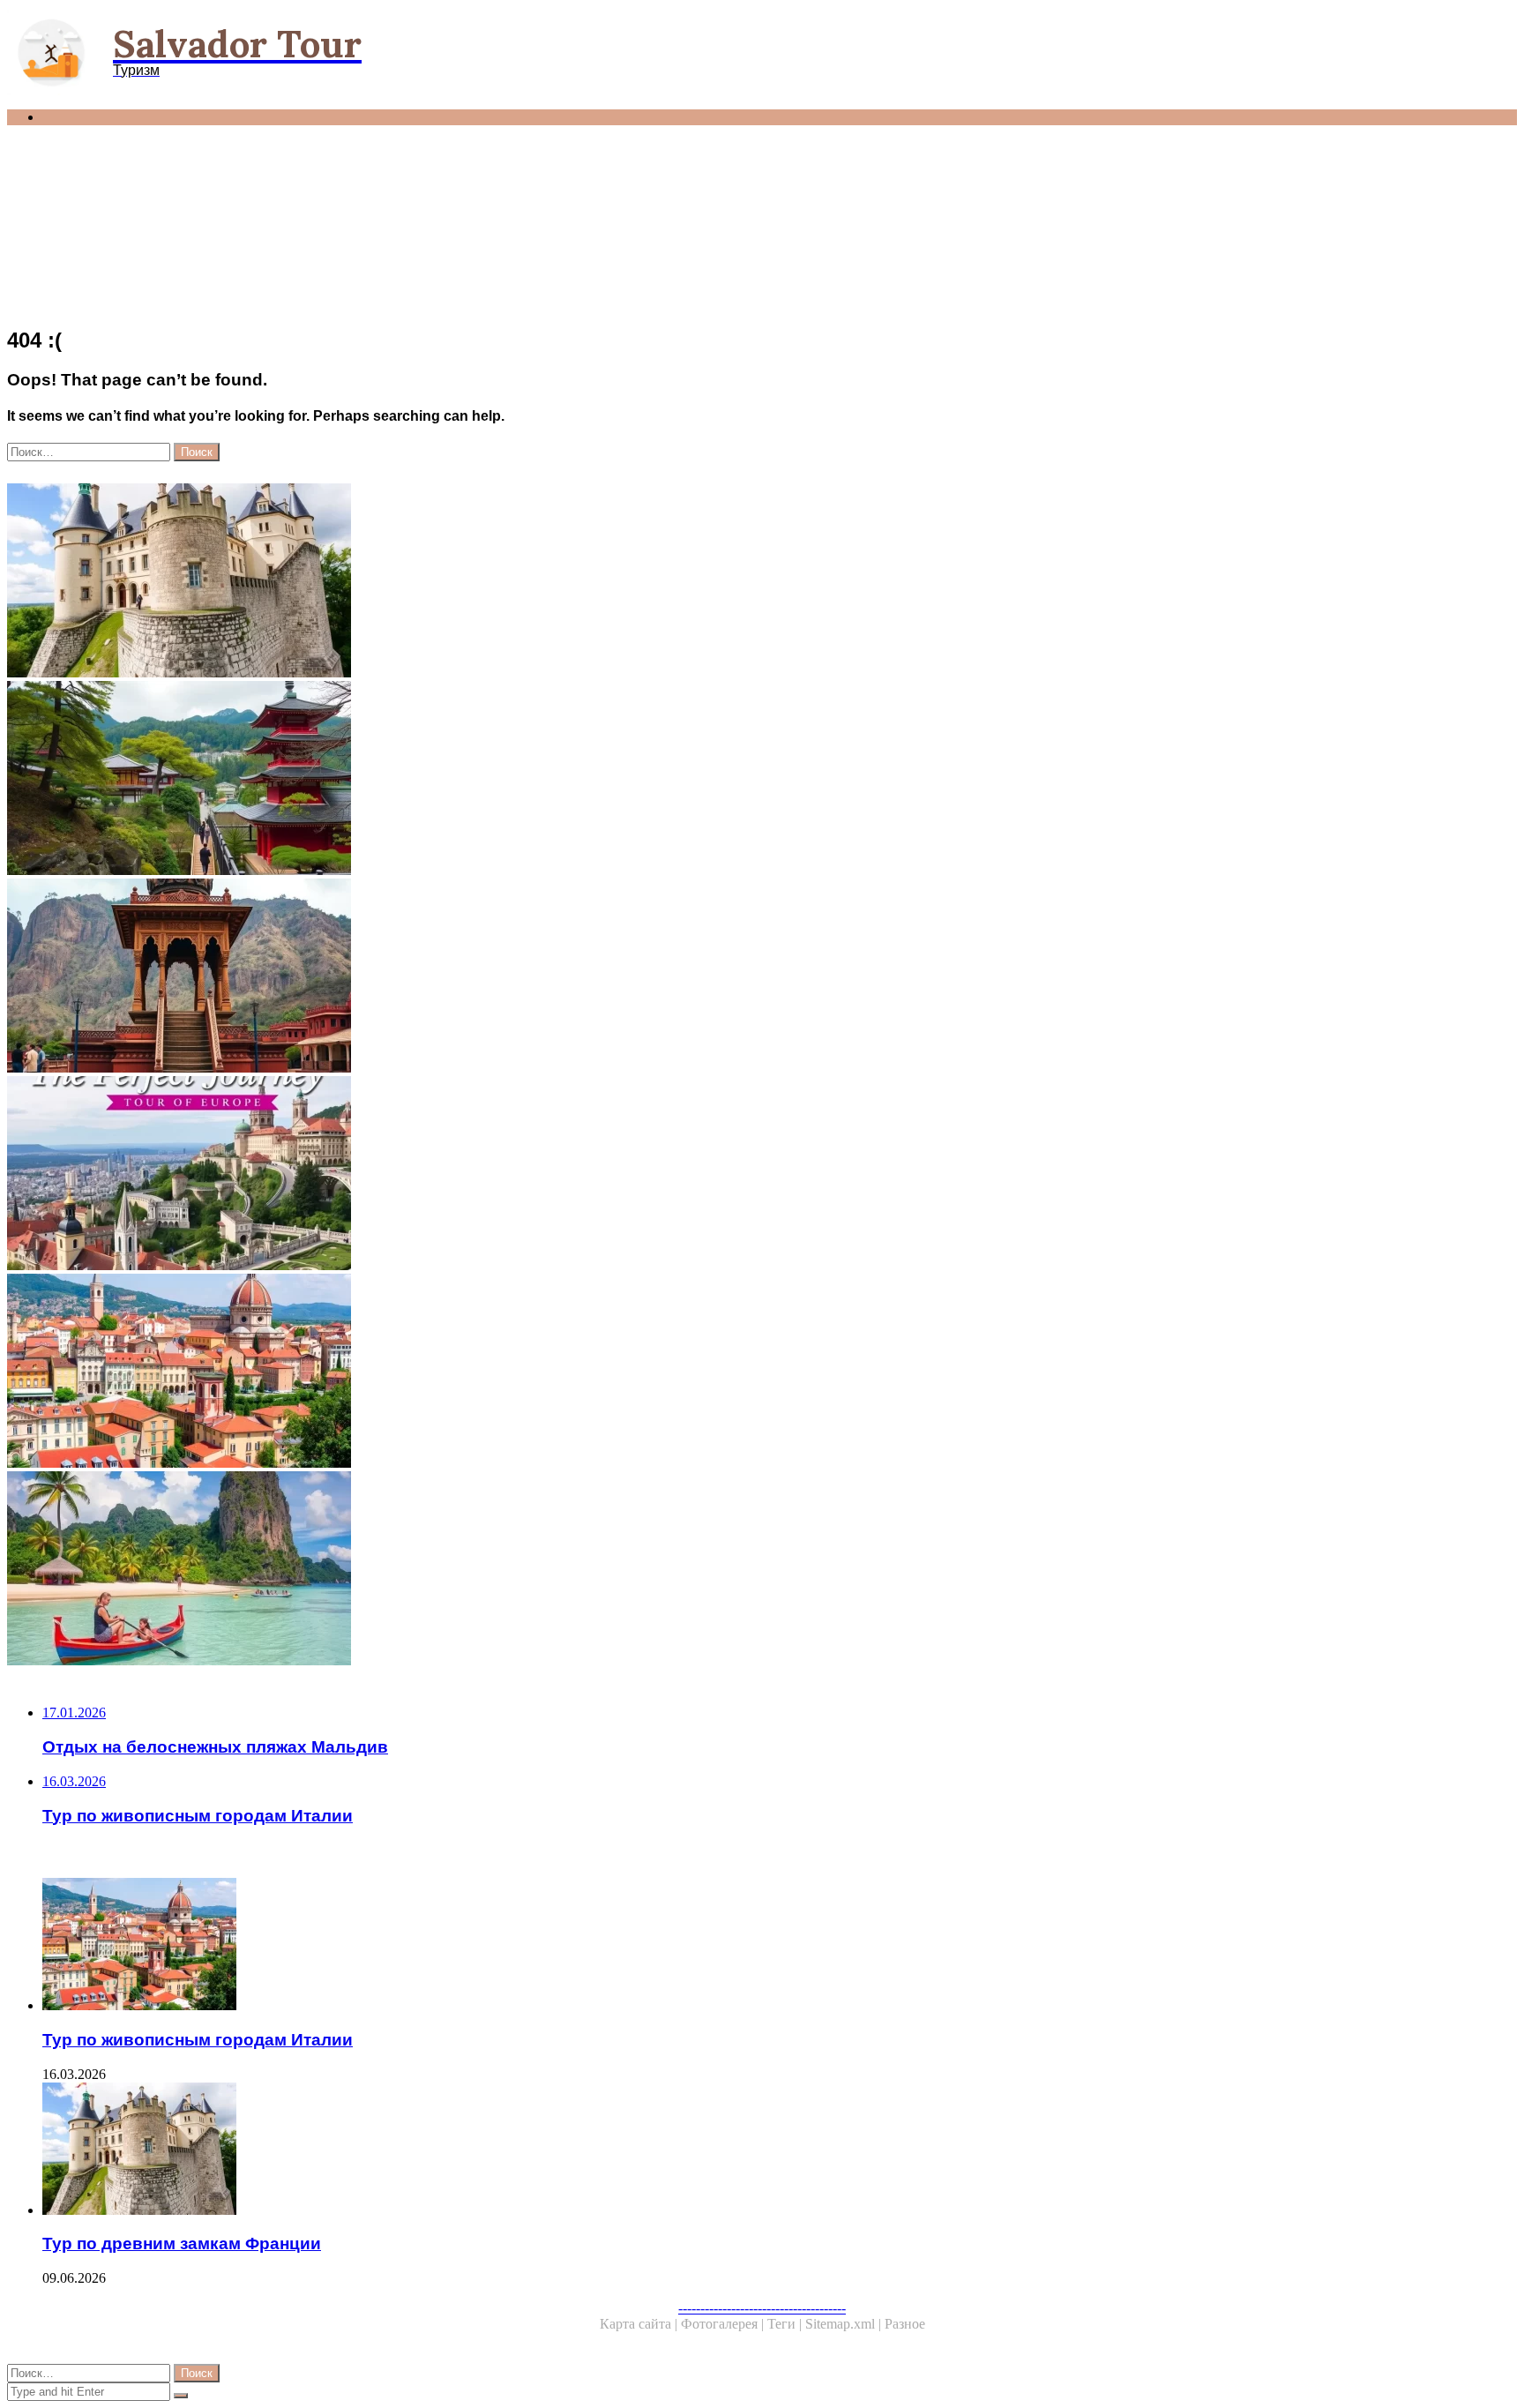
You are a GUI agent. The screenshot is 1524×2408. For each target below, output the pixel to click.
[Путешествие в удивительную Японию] (536, 780)
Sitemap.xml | (845, 2324)
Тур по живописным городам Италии (198, 2040)
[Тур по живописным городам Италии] (536, 1372)
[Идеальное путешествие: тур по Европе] (536, 1175)
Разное (905, 2324)
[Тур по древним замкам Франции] (536, 582)
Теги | (786, 2324)
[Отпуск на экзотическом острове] (536, 1570)
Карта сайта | (640, 2324)
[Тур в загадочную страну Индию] (536, 977)
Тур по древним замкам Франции (182, 2243)
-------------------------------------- (762, 2308)
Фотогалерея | (724, 2324)
